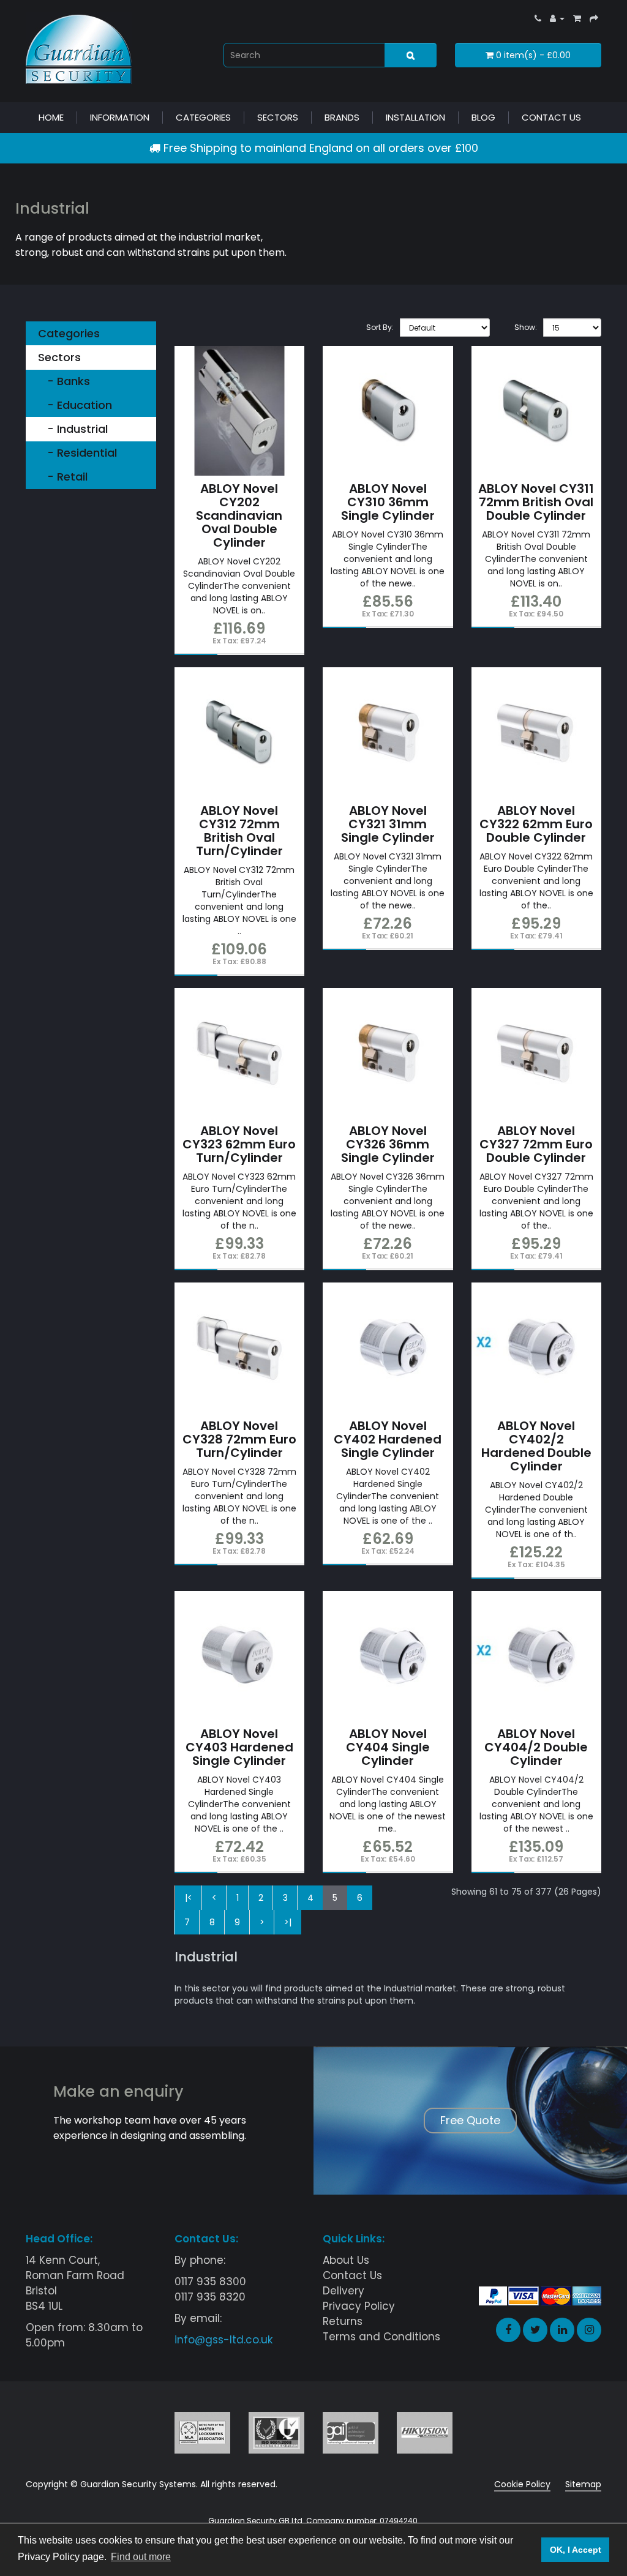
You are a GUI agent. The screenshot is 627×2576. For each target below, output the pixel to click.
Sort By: (380, 327)
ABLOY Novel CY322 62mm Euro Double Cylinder (536, 824)
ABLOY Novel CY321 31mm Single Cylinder (388, 824)
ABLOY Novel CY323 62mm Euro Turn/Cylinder (239, 1144)
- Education (75, 405)
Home (51, 117)
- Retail (63, 477)
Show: (526, 327)
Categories (203, 117)
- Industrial (73, 429)
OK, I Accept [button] (576, 2550)
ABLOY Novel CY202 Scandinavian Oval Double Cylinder (239, 515)
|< (189, 1898)
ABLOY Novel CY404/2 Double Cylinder (536, 1747)
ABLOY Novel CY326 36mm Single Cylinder (388, 1144)
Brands (342, 117)
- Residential (77, 453)
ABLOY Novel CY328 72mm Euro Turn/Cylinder (239, 1439)
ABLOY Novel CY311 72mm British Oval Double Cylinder (536, 502)
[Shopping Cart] (577, 18)
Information (120, 117)
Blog (483, 117)
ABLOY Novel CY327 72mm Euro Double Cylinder (536, 1144)
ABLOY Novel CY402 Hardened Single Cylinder (388, 1439)
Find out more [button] (141, 2557)
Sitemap (583, 2484)
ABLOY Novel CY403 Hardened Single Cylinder (239, 1747)
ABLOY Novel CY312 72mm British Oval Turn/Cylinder (239, 831)
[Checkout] (594, 18)
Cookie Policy (522, 2484)
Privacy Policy (359, 2306)
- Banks (64, 381)
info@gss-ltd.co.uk (223, 2340)
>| (288, 1922)
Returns (343, 2321)
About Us (346, 2260)
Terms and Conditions (381, 2337)
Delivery (344, 2291)
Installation (415, 117)
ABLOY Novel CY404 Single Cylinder (388, 1747)
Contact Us (551, 117)
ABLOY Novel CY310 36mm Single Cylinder (388, 502)
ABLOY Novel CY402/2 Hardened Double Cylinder (536, 1446)
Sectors (278, 117)
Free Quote (470, 2120)
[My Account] (557, 18)
